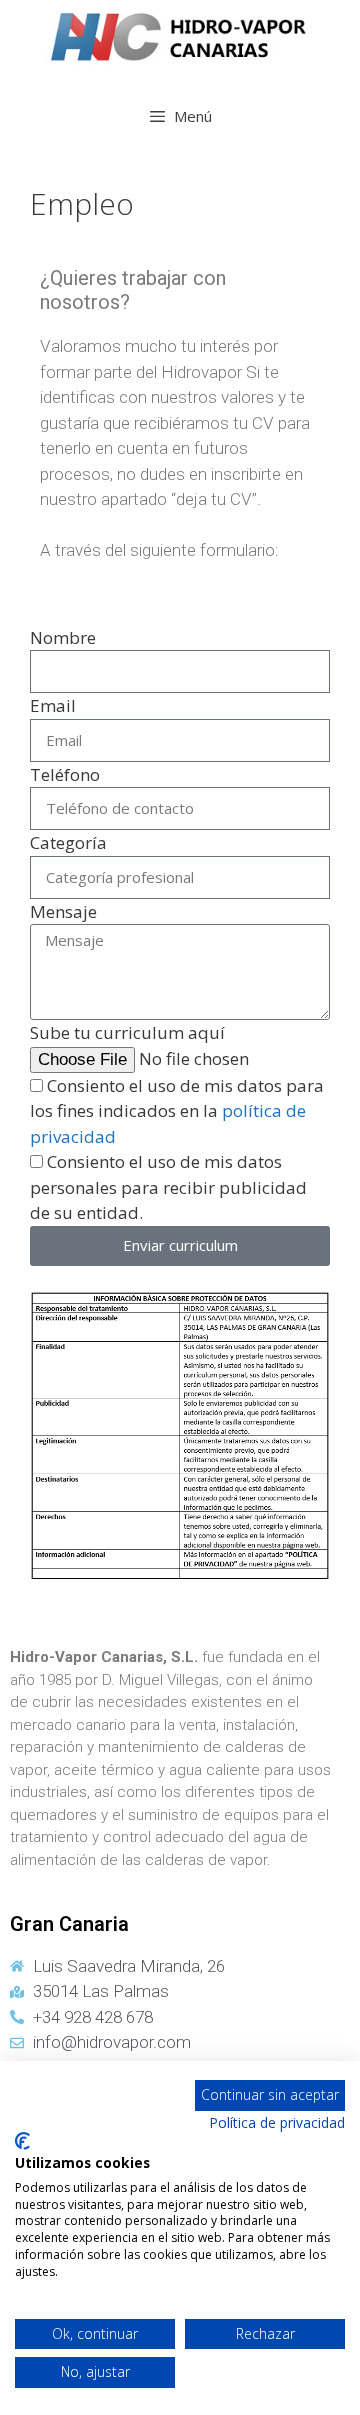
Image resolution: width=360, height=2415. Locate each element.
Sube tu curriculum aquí (127, 1032)
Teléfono (65, 774)
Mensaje (63, 911)
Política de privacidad (277, 2122)
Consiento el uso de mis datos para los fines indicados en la (177, 1111)
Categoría (68, 842)
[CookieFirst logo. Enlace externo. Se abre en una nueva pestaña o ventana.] (22, 2141)
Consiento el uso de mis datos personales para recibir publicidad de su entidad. (168, 1187)
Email (53, 705)
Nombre (63, 637)
